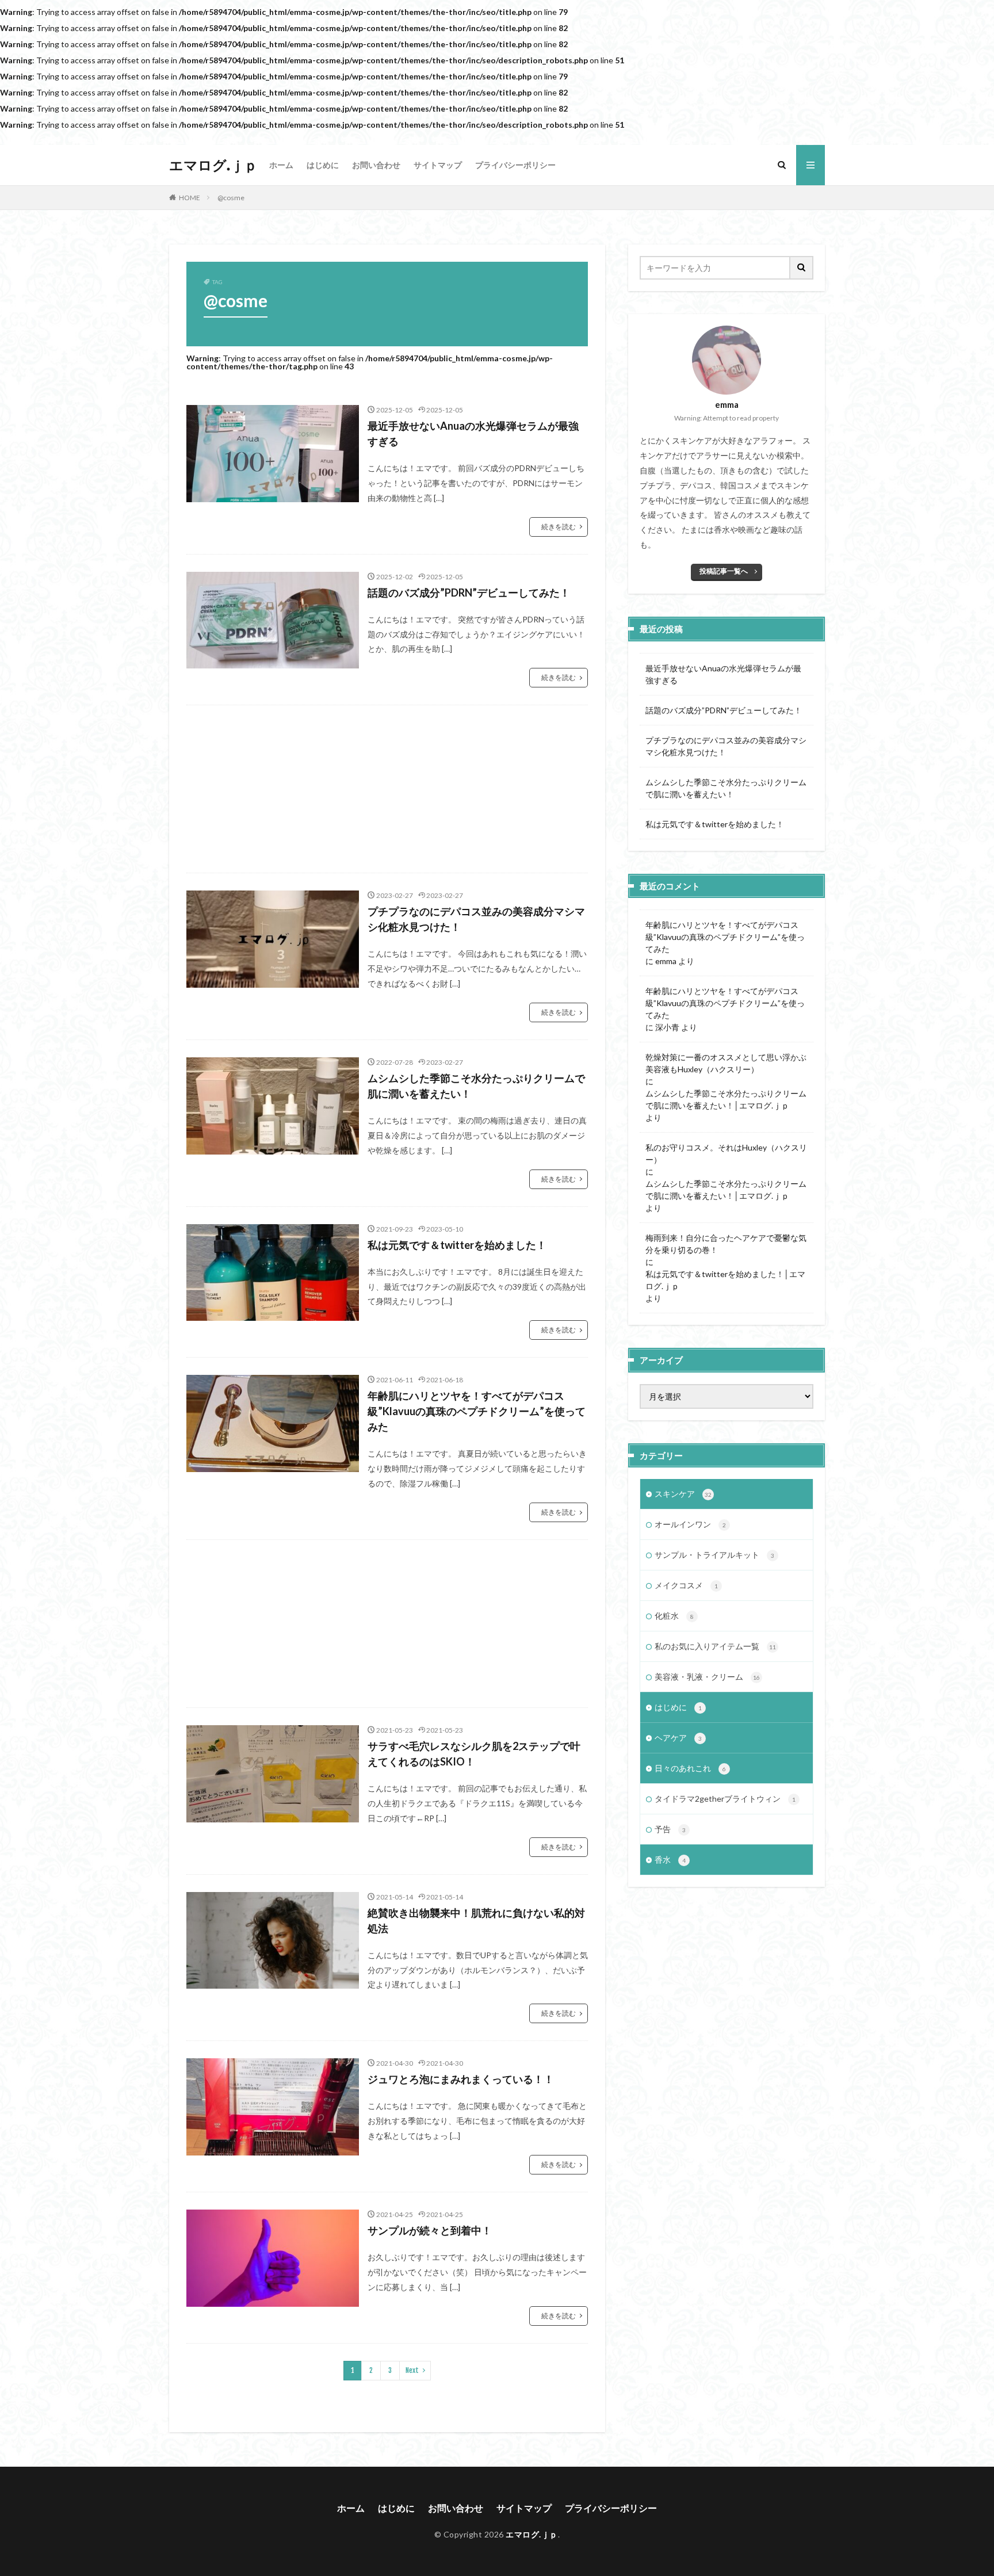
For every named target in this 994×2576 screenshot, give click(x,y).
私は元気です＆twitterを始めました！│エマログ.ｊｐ (725, 1280)
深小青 (667, 1027)
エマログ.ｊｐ (213, 165)
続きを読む (559, 527)
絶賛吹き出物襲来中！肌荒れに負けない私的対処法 (476, 1920)
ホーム (281, 165)
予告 (670, 1829)
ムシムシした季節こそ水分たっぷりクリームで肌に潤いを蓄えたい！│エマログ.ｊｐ (726, 1099)
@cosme (231, 198)
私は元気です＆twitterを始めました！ (457, 1245)
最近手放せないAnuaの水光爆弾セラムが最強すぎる (473, 433)
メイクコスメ (686, 1585)
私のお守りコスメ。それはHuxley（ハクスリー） (726, 1153)
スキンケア (683, 1494)
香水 (670, 1860)
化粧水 (674, 1616)
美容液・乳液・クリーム (707, 1677)
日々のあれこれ (690, 1768)
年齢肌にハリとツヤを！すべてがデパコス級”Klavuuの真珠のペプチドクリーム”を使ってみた (477, 1411)
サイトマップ (438, 165)
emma (666, 961)
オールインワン (690, 1524)
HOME (190, 198)
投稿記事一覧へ (724, 571)
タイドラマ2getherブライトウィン (725, 1799)
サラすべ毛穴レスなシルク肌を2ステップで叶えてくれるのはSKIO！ (474, 1754)
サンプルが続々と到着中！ (430, 2230)
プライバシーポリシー (515, 165)
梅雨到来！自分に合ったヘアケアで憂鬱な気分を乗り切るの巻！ (726, 1244)
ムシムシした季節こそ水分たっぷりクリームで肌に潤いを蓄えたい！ (476, 1086)
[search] (802, 268)
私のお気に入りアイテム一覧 (715, 1646)
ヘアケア (678, 1738)
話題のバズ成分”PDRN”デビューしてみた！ (469, 593)
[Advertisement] (387, 789)
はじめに (323, 165)
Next (412, 2370)
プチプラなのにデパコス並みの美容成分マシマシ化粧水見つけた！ (476, 919)
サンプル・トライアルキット (714, 1555)
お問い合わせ (376, 165)
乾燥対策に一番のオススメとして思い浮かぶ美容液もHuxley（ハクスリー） (726, 1063)
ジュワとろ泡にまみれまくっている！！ (461, 2079)
